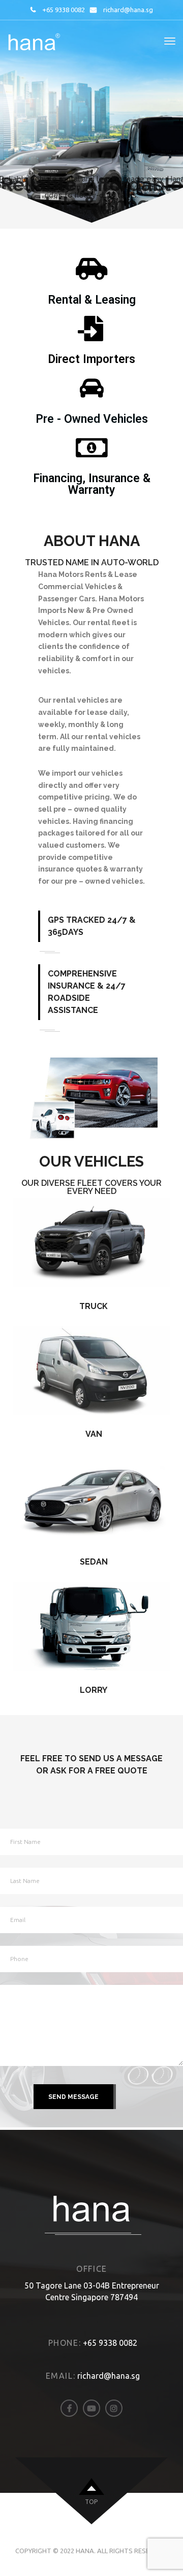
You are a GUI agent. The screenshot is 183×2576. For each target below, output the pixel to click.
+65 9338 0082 (64, 10)
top (91, 2502)
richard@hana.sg (128, 10)
